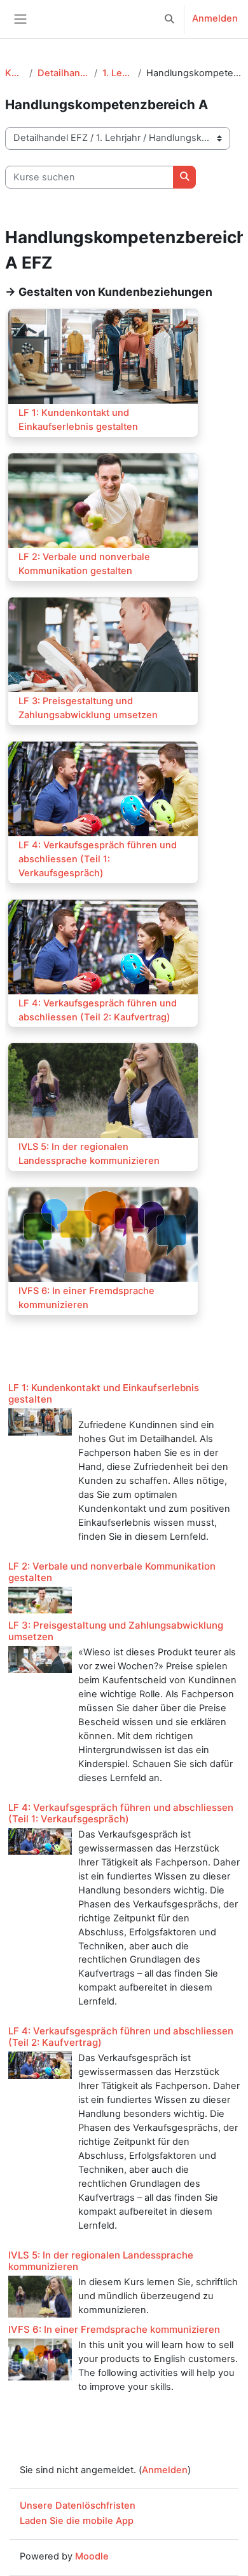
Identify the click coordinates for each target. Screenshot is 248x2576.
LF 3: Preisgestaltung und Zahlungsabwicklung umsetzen (116, 1631)
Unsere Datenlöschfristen (78, 2506)
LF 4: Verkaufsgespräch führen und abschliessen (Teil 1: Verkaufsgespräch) (121, 1813)
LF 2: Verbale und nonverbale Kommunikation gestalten (112, 1572)
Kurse (15, 73)
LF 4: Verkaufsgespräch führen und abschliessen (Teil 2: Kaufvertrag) (121, 2037)
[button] (170, 19)
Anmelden (215, 18)
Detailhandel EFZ (63, 73)
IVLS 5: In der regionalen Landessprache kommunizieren (101, 2261)
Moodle (92, 2556)
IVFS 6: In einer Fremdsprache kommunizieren (114, 2329)
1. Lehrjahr (118, 73)
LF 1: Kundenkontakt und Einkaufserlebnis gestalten (104, 1393)
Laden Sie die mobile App (77, 2521)
